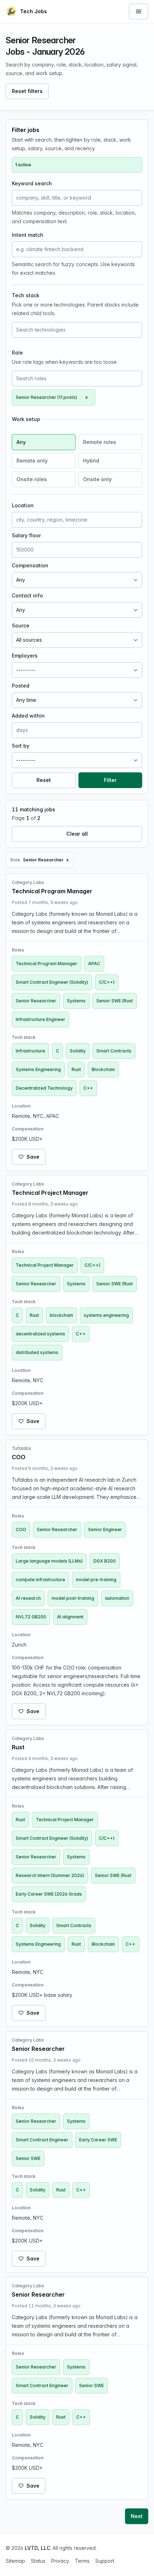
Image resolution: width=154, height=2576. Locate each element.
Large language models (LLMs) (49, 1561)
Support (105, 2561)
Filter (110, 780)
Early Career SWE (98, 2140)
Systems (76, 1001)
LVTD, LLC (37, 2548)
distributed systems (37, 1352)
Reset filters (27, 91)
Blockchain (103, 1069)
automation (117, 1598)
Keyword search (32, 183)
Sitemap (15, 2561)
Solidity (78, 1051)
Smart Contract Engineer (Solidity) (52, 982)
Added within (28, 716)
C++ (88, 1088)
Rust (76, 1069)
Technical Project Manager (45, 1265)
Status (38, 2561)
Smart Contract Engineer (42, 2140)
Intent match (28, 235)
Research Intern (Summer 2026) (50, 1875)
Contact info (27, 595)
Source (21, 625)
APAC (94, 964)
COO (21, 1529)
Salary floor (26, 535)
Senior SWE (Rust (115, 1001)
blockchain (61, 1315)
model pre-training (96, 1580)
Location (23, 505)
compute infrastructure (40, 1580)
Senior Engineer (105, 1529)
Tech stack (26, 295)
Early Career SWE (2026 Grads (49, 1894)
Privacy (60, 2561)
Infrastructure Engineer (40, 1019)
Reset (44, 780)
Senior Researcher (36, 1001)
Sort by (21, 746)
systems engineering (106, 1315)
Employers (25, 656)
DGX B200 (105, 1561)
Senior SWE (28, 2158)
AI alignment (70, 1617)
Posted (21, 686)
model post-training (73, 1598)
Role (17, 353)
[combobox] (77, 330)
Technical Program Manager (47, 964)
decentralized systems (40, 1334)
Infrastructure (30, 1051)
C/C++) (107, 982)
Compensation (30, 565)
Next (137, 2516)
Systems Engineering (38, 1069)
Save (33, 1157)
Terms (82, 2561)
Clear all (77, 834)
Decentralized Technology (44, 1088)
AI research (28, 1598)
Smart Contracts (114, 1051)
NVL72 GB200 (31, 1617)
